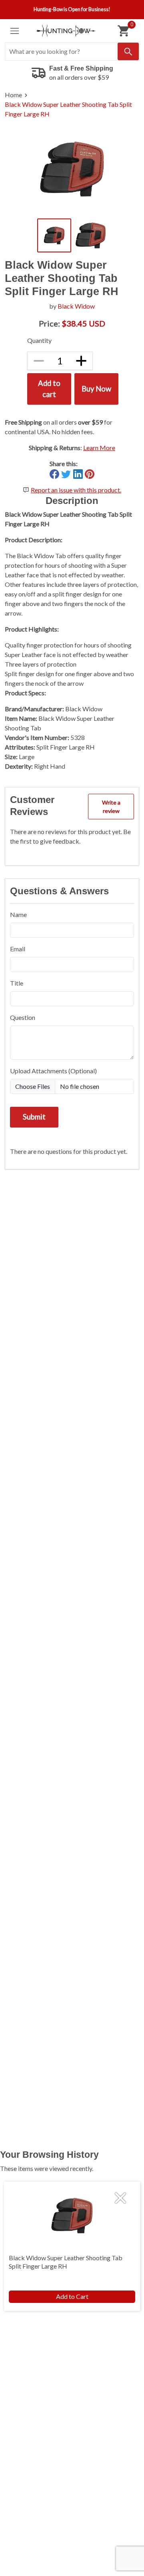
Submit (34, 1117)
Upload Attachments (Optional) (53, 1071)
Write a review (111, 807)
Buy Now (96, 389)
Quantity (39, 340)
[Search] (128, 51)
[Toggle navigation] (15, 31)
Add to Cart (72, 2296)
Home (13, 95)
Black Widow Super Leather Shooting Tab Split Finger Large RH (68, 109)
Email (18, 949)
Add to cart (49, 389)
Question (23, 1017)
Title (17, 983)
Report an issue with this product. (76, 490)
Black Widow (76, 306)
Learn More (99, 448)
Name (18, 914)
